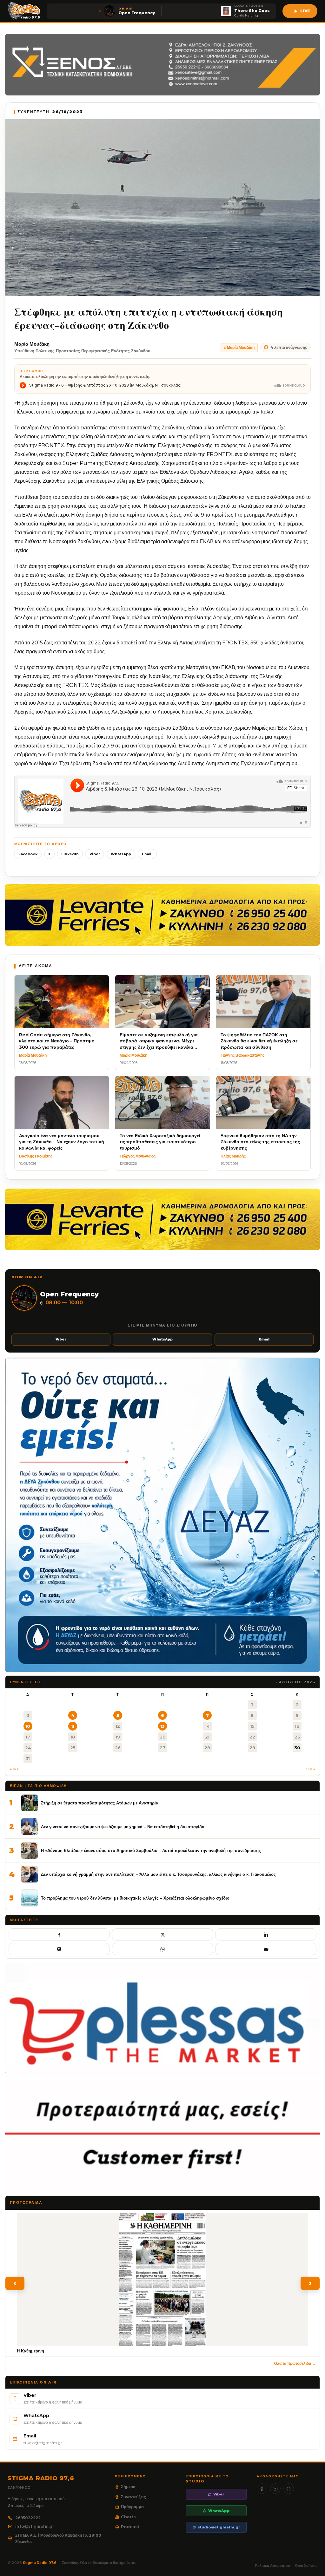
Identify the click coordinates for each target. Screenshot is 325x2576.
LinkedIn (70, 854)
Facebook (28, 854)
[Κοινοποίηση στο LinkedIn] (266, 1934)
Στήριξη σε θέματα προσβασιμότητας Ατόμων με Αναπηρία (100, 1803)
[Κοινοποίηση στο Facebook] (59, 1934)
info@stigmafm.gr (35, 2526)
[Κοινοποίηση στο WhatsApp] (162, 1949)
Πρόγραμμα (132, 2507)
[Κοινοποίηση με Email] (266, 1949)
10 (28, 1726)
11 (73, 1726)
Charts (128, 2517)
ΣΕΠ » (310, 1769)
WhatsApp (121, 854)
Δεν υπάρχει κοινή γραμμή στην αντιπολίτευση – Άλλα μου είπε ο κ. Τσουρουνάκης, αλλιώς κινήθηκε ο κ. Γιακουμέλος (158, 1874)
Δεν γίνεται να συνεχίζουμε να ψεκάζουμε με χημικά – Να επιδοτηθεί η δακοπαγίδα (123, 1827)
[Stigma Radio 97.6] (24, 11)
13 (162, 1726)
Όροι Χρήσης (306, 2566)
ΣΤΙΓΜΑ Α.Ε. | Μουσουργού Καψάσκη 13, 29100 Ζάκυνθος (58, 2538)
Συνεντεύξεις (133, 2497)
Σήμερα (128, 2487)
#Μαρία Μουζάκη (239, 347)
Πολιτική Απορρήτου (272, 2566)
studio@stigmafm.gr (219, 2527)
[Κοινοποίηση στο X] (162, 1934)
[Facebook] (262, 2489)
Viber (95, 854)
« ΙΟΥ (14, 1769)
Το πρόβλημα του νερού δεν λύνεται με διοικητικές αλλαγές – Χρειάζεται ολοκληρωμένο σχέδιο (135, 1898)
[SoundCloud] (289, 2489)
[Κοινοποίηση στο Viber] (59, 1949)
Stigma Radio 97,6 (40, 2563)
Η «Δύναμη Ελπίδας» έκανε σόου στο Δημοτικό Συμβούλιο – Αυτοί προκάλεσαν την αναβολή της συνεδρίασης (151, 1850)
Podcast (130, 2527)
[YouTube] (275, 2489)
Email (147, 854)
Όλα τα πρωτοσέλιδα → (295, 2363)
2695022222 (28, 2518)
